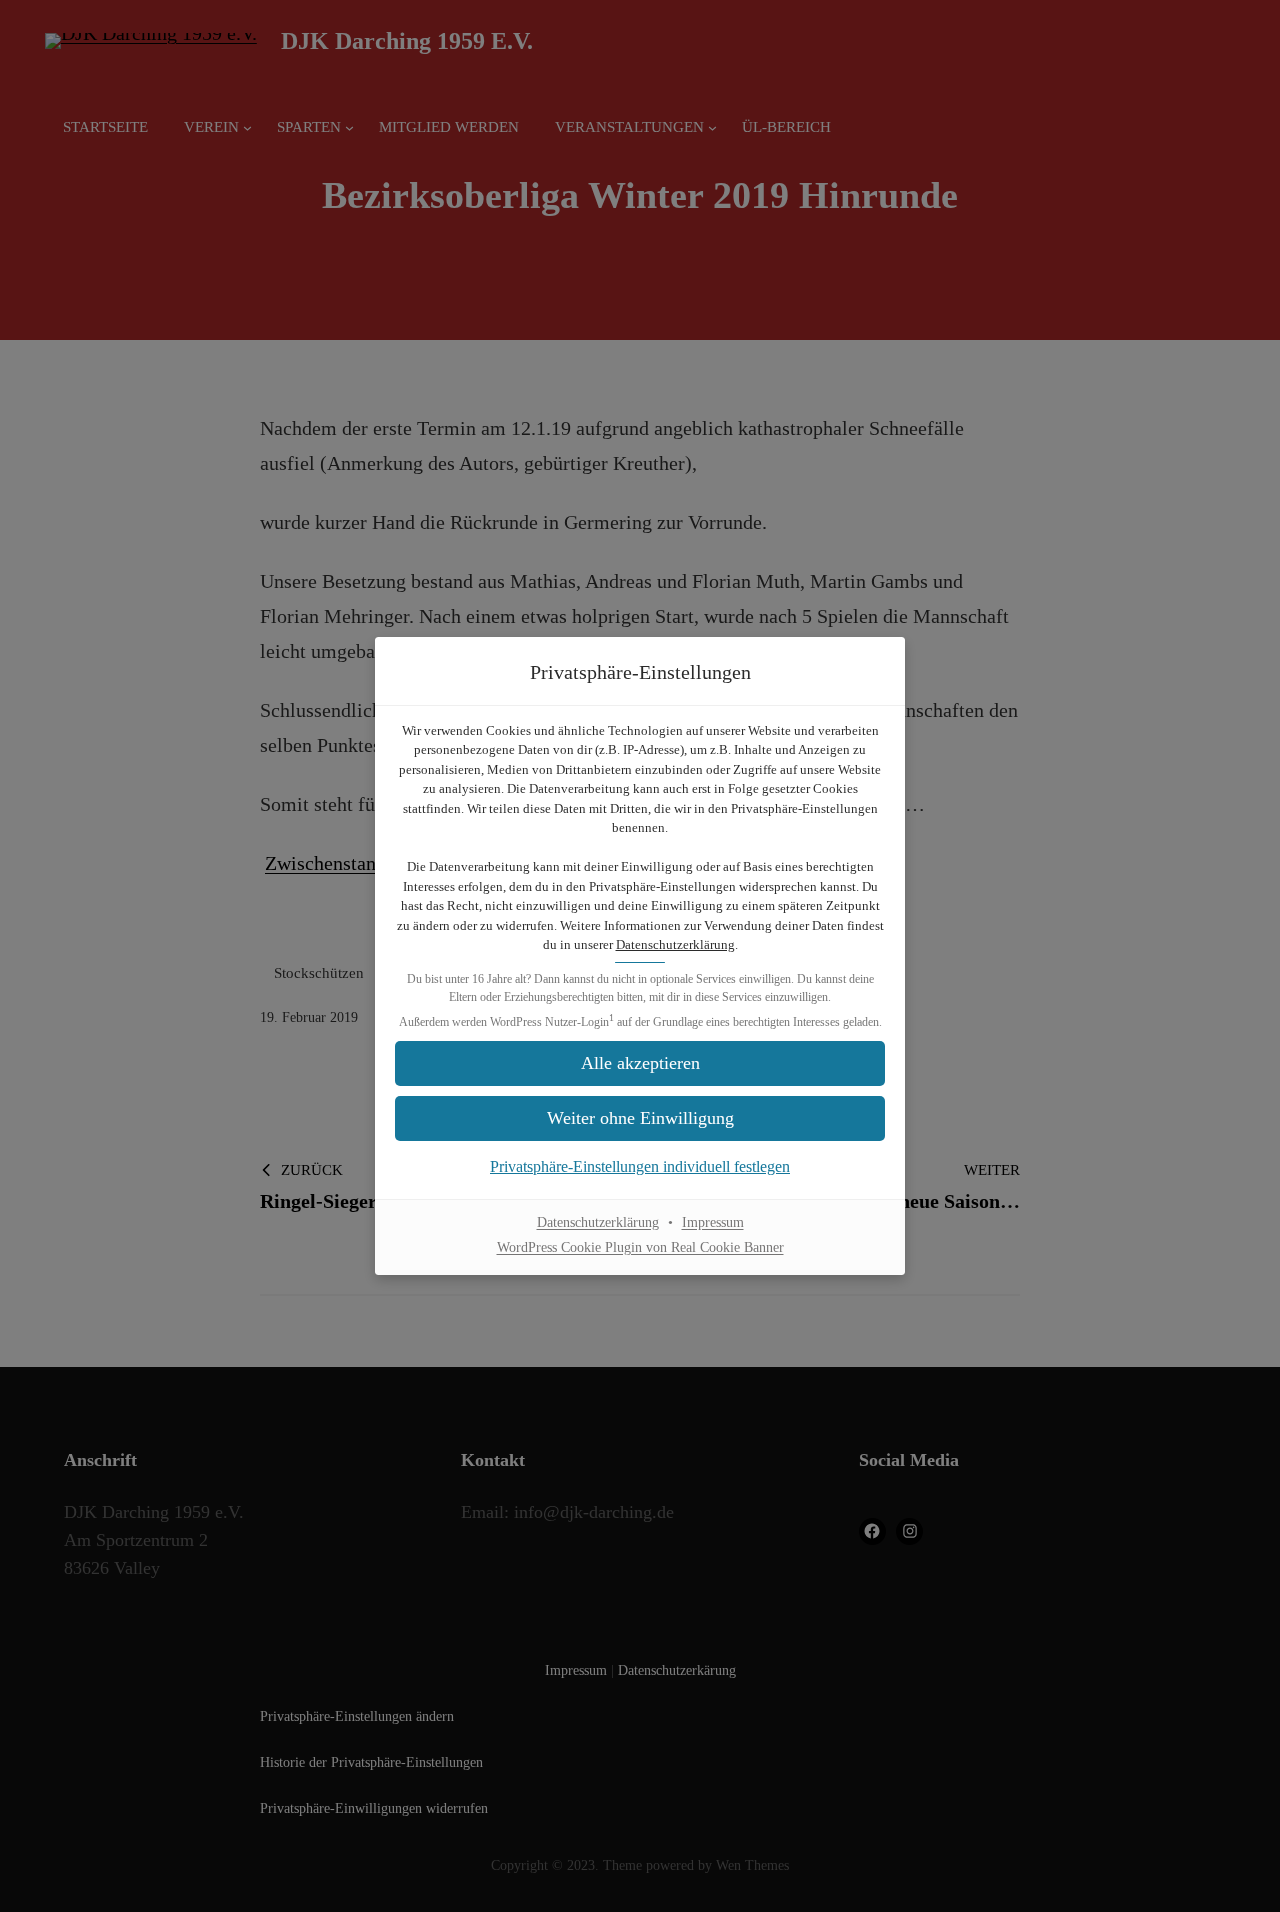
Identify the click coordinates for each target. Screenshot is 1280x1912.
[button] (640, 1118)
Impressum (713, 1222)
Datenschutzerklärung (675, 944)
